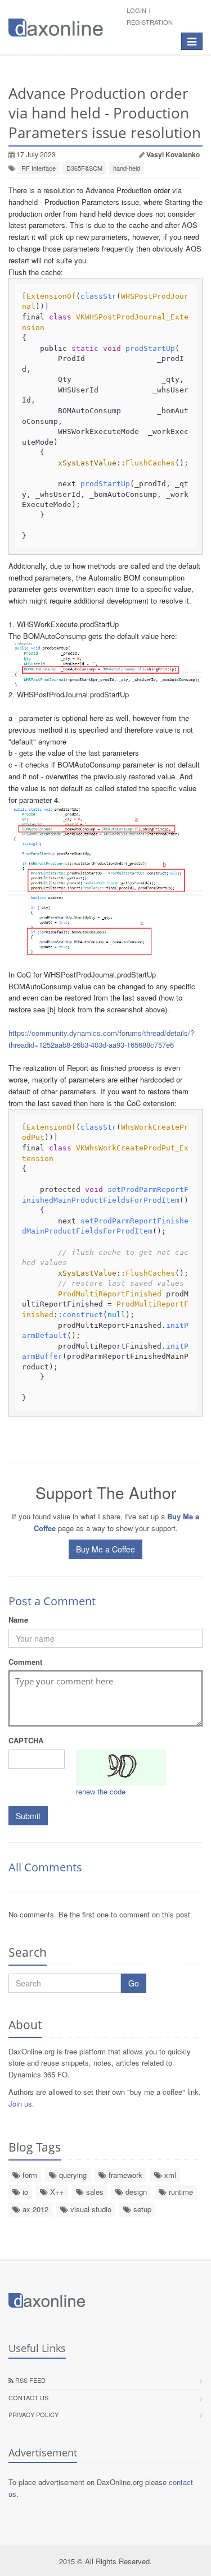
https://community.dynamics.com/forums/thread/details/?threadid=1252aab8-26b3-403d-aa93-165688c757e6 (101, 1039)
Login (136, 10)
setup (141, 2209)
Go (134, 1983)
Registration (150, 22)
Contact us (28, 2397)
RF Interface (39, 168)
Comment (25, 1662)
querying (72, 2175)
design (135, 2192)
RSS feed (30, 2380)
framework (124, 2175)
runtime (180, 2192)
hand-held (127, 168)
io (24, 2192)
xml (169, 2175)
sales (94, 2192)
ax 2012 (34, 2209)
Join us (20, 2104)
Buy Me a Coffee (105, 1549)
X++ (56, 2192)
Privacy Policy (33, 2414)
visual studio (90, 2209)
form (29, 2175)
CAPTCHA (26, 1740)
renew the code (101, 1791)
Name (18, 1620)
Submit (28, 1816)
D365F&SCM (84, 168)
